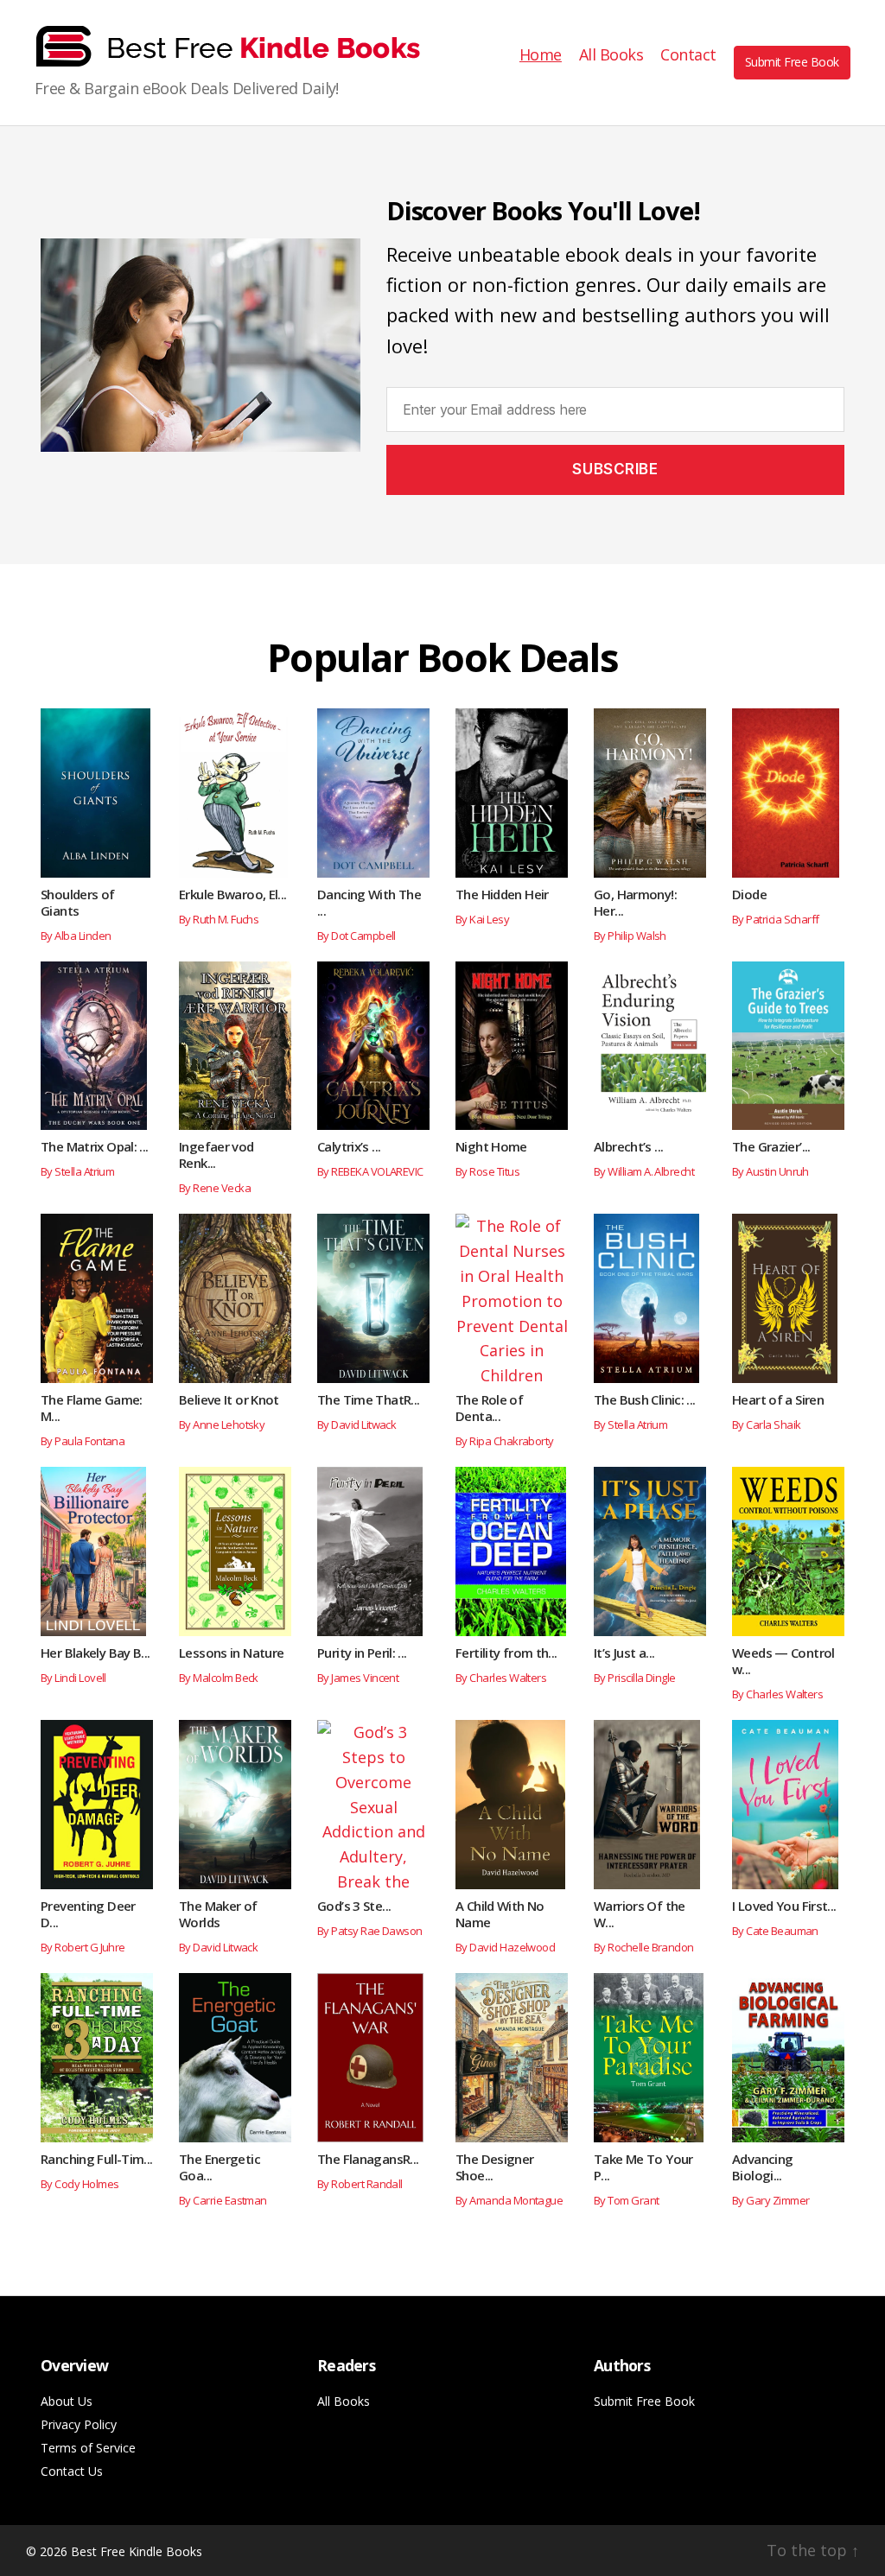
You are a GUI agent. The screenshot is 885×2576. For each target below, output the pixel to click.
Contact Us (72, 2471)
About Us (67, 2401)
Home (541, 55)
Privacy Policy (79, 2424)
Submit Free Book (792, 62)
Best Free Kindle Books (137, 2551)
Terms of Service (88, 2448)
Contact (688, 55)
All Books (611, 55)
